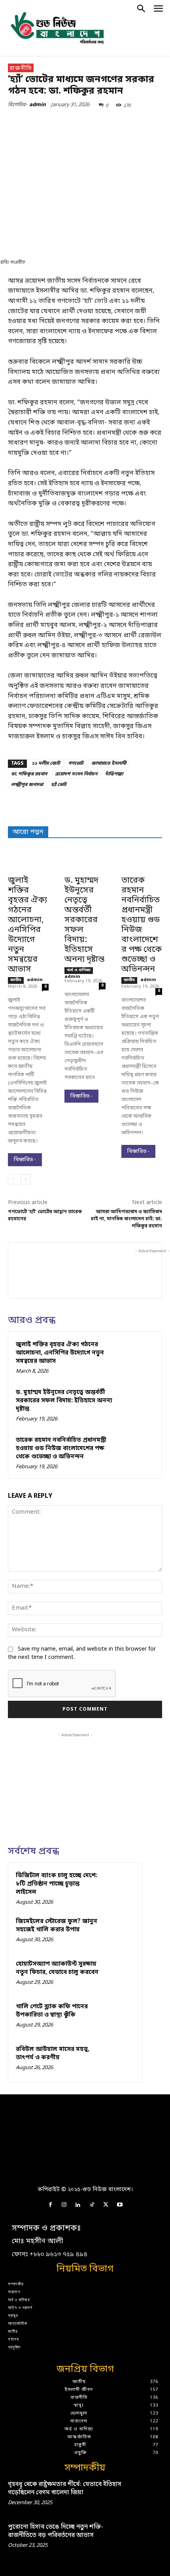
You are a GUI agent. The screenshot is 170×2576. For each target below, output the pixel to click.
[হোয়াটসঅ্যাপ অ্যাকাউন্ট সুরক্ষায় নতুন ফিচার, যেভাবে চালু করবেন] (119, 1974)
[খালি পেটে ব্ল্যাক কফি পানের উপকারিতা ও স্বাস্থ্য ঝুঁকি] (119, 2017)
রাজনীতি (21, 68)
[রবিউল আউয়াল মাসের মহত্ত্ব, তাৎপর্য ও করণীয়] (119, 2059)
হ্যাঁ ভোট (59, 785)
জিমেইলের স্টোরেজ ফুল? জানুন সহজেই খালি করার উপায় (57, 1926)
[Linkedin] (113, 123)
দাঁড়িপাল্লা (114, 774)
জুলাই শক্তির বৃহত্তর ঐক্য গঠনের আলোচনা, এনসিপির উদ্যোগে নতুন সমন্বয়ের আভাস (27, 925)
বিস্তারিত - (25, 1160)
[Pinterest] (77, 123)
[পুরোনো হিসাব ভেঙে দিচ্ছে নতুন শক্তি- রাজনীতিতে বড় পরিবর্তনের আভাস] (147, 2537)
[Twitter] (59, 123)
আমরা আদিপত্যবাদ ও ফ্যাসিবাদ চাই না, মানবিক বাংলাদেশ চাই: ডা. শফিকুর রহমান (127, 1219)
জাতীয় (16, 980)
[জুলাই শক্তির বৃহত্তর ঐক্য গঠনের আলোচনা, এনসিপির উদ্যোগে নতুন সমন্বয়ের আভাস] (28, 861)
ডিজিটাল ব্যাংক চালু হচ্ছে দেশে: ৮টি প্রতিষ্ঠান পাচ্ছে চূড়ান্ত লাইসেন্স (57, 1884)
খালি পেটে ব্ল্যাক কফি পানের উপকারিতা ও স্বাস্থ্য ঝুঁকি (52, 2011)
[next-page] (25, 1179)
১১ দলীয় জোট (46, 764)
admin (38, 105)
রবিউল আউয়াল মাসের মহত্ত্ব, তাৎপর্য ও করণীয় (53, 2053)
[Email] (150, 123)
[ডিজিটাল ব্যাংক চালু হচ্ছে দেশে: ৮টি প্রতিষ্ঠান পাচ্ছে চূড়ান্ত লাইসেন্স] (119, 1886)
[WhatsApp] (95, 123)
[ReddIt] (132, 123)
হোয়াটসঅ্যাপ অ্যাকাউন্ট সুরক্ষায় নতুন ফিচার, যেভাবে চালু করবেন (57, 1968)
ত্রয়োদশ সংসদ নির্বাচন (76, 774)
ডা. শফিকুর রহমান (29, 774)
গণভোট (76, 764)
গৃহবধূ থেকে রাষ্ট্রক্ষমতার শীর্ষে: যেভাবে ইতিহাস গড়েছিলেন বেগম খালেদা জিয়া (65, 2489)
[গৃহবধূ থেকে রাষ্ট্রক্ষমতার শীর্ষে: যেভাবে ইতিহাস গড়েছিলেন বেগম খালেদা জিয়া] (147, 2494)
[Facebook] (41, 123)
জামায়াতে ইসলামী (109, 764)
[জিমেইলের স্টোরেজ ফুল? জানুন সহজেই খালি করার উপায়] (119, 1931)
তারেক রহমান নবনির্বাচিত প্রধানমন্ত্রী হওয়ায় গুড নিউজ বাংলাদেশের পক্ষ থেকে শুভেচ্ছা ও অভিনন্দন (142, 925)
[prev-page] (13, 1179)
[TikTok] (92, 2205)
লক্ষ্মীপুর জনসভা (27, 785)
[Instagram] (64, 2205)
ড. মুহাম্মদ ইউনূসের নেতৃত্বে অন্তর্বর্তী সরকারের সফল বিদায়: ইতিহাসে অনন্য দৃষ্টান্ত (84, 920)
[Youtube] (120, 2205)
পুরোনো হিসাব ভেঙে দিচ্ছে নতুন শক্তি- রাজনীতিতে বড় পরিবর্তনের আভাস (56, 2531)
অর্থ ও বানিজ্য (79, 970)
